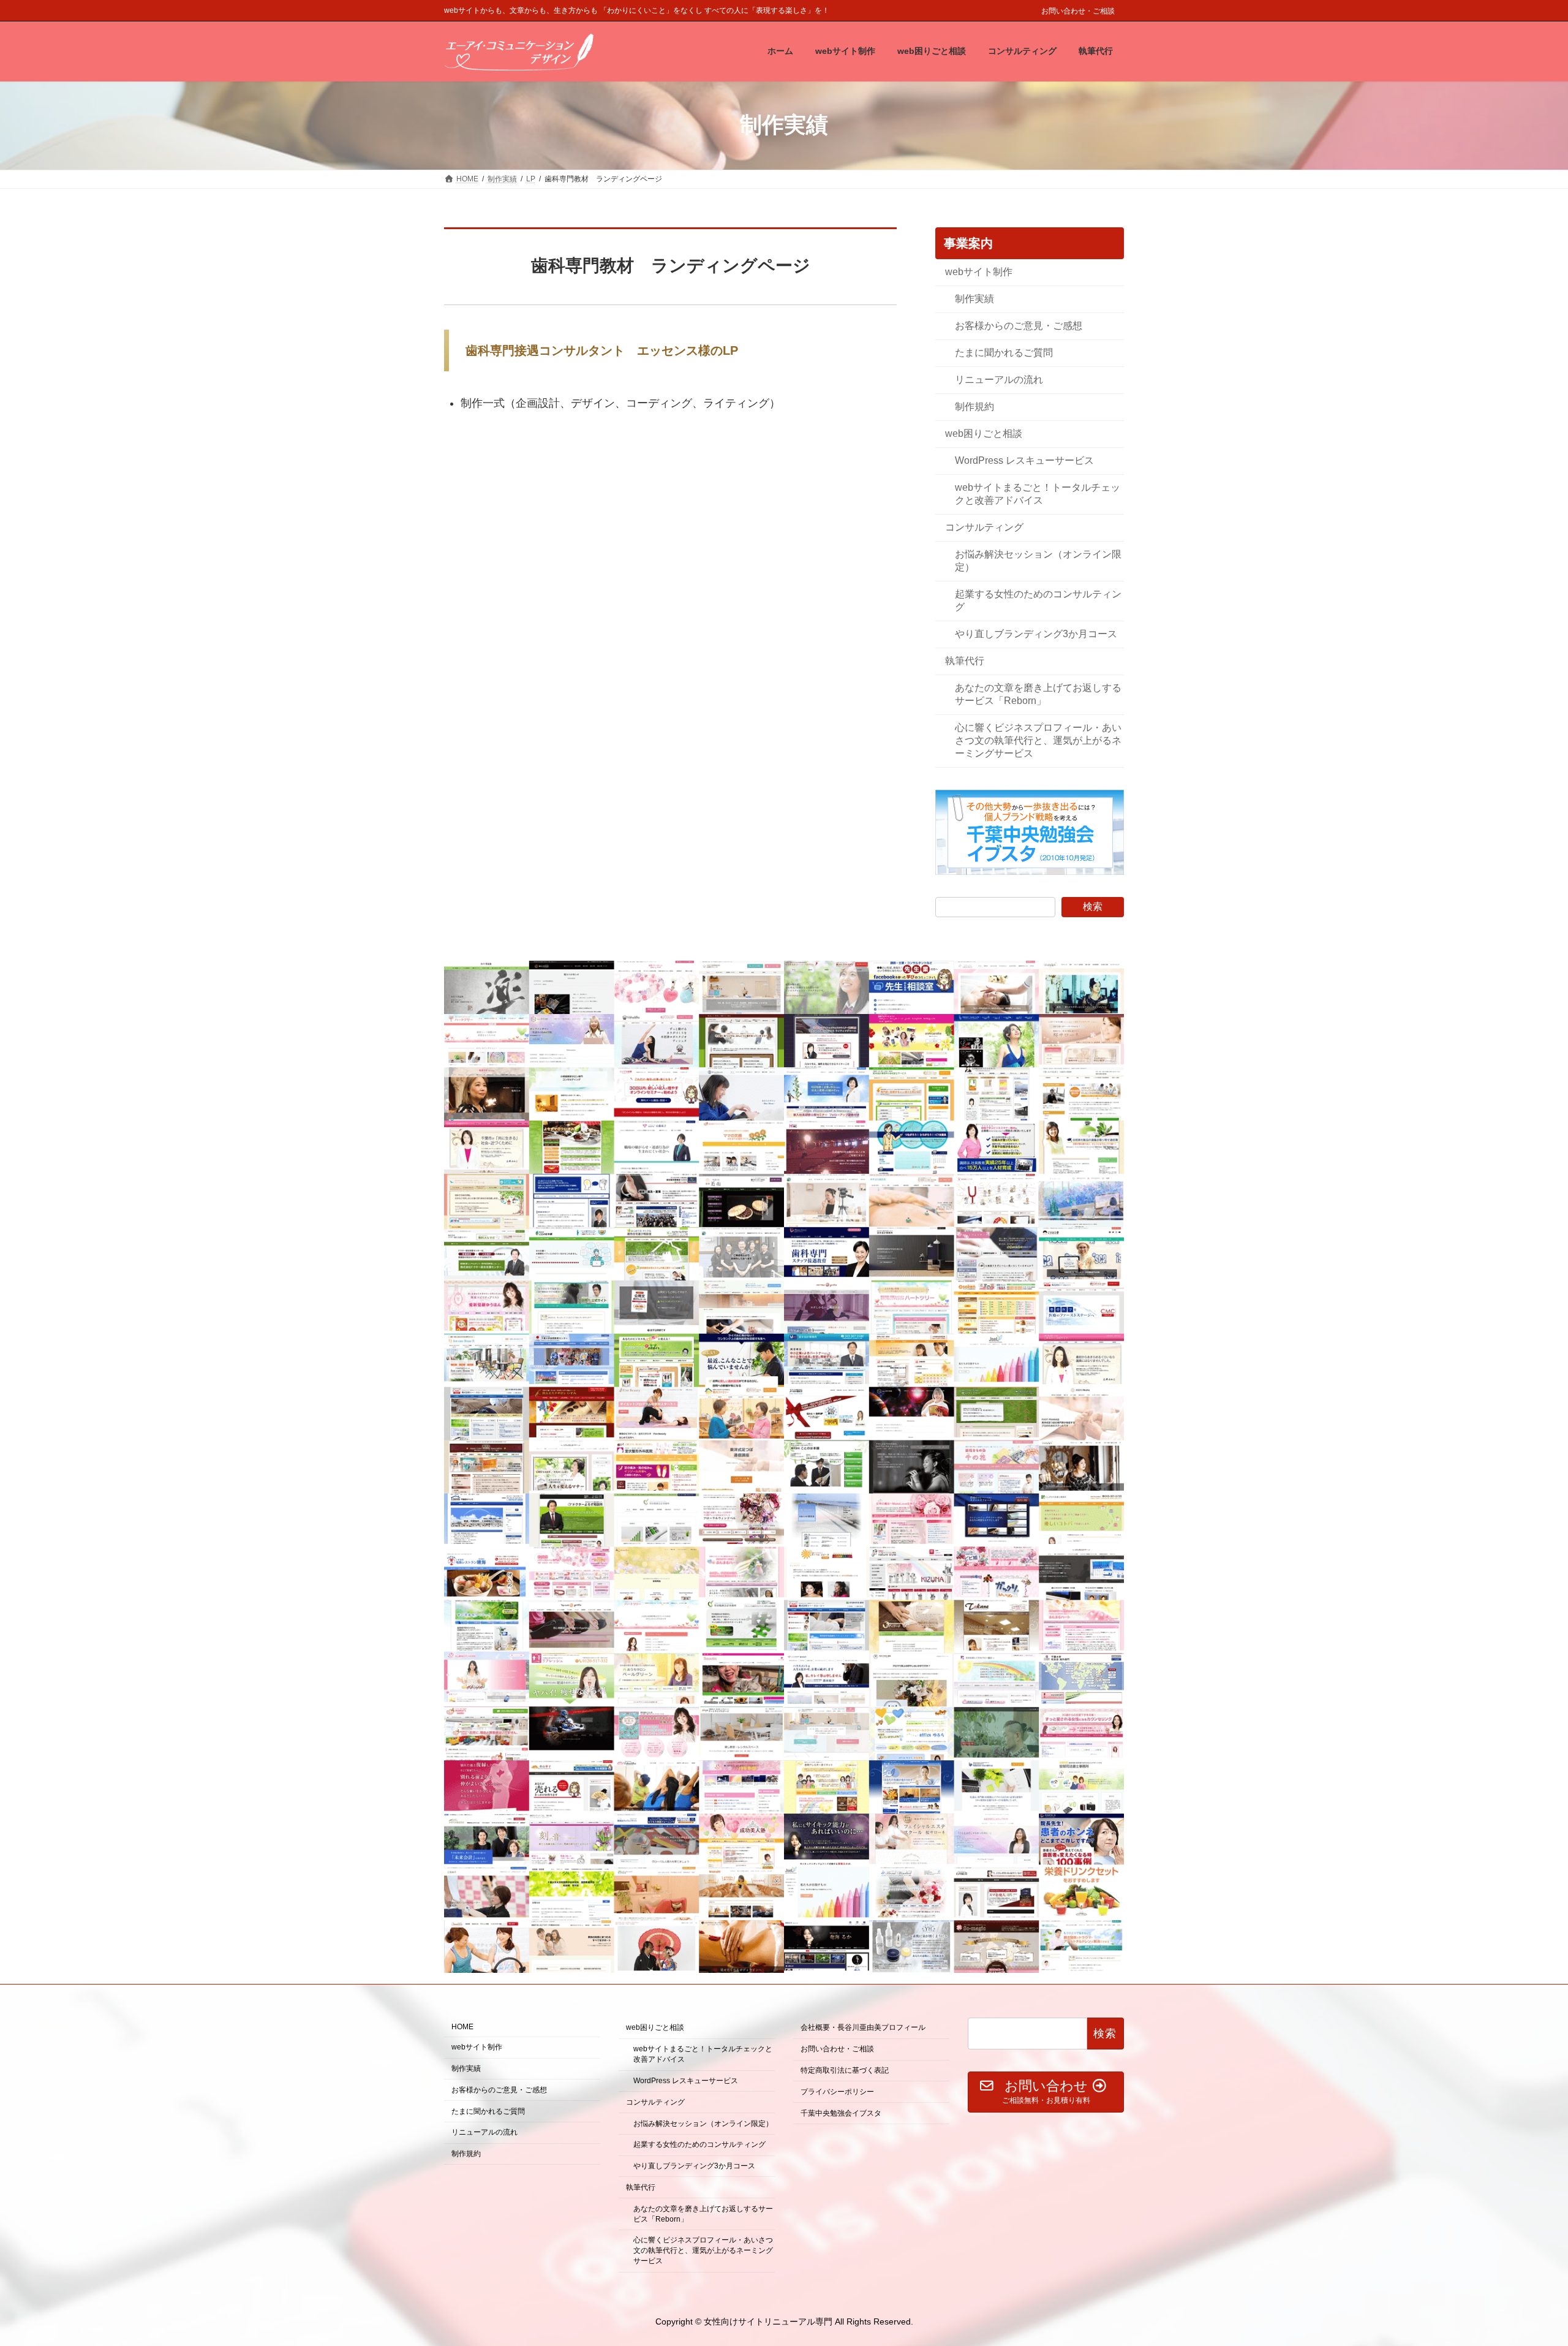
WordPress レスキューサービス (1024, 460)
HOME (462, 2027)
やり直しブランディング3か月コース (1036, 634)
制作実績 (974, 298)
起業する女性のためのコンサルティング (1038, 600)
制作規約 (974, 406)
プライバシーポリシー (837, 2092)
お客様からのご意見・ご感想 (1019, 325)
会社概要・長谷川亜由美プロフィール (863, 2028)
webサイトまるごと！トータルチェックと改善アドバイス (1038, 493)
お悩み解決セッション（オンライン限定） (1038, 561)
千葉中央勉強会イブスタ (841, 2113)
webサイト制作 (979, 271)
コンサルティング (984, 527)
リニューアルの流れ (999, 379)
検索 (1093, 906)
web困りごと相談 (984, 433)
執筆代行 (965, 661)
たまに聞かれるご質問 (1004, 352)
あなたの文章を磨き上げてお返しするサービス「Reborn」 (1038, 694)
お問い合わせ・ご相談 (1078, 11)
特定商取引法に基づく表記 (845, 2070)
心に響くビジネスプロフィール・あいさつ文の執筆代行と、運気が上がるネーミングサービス (1038, 740)
